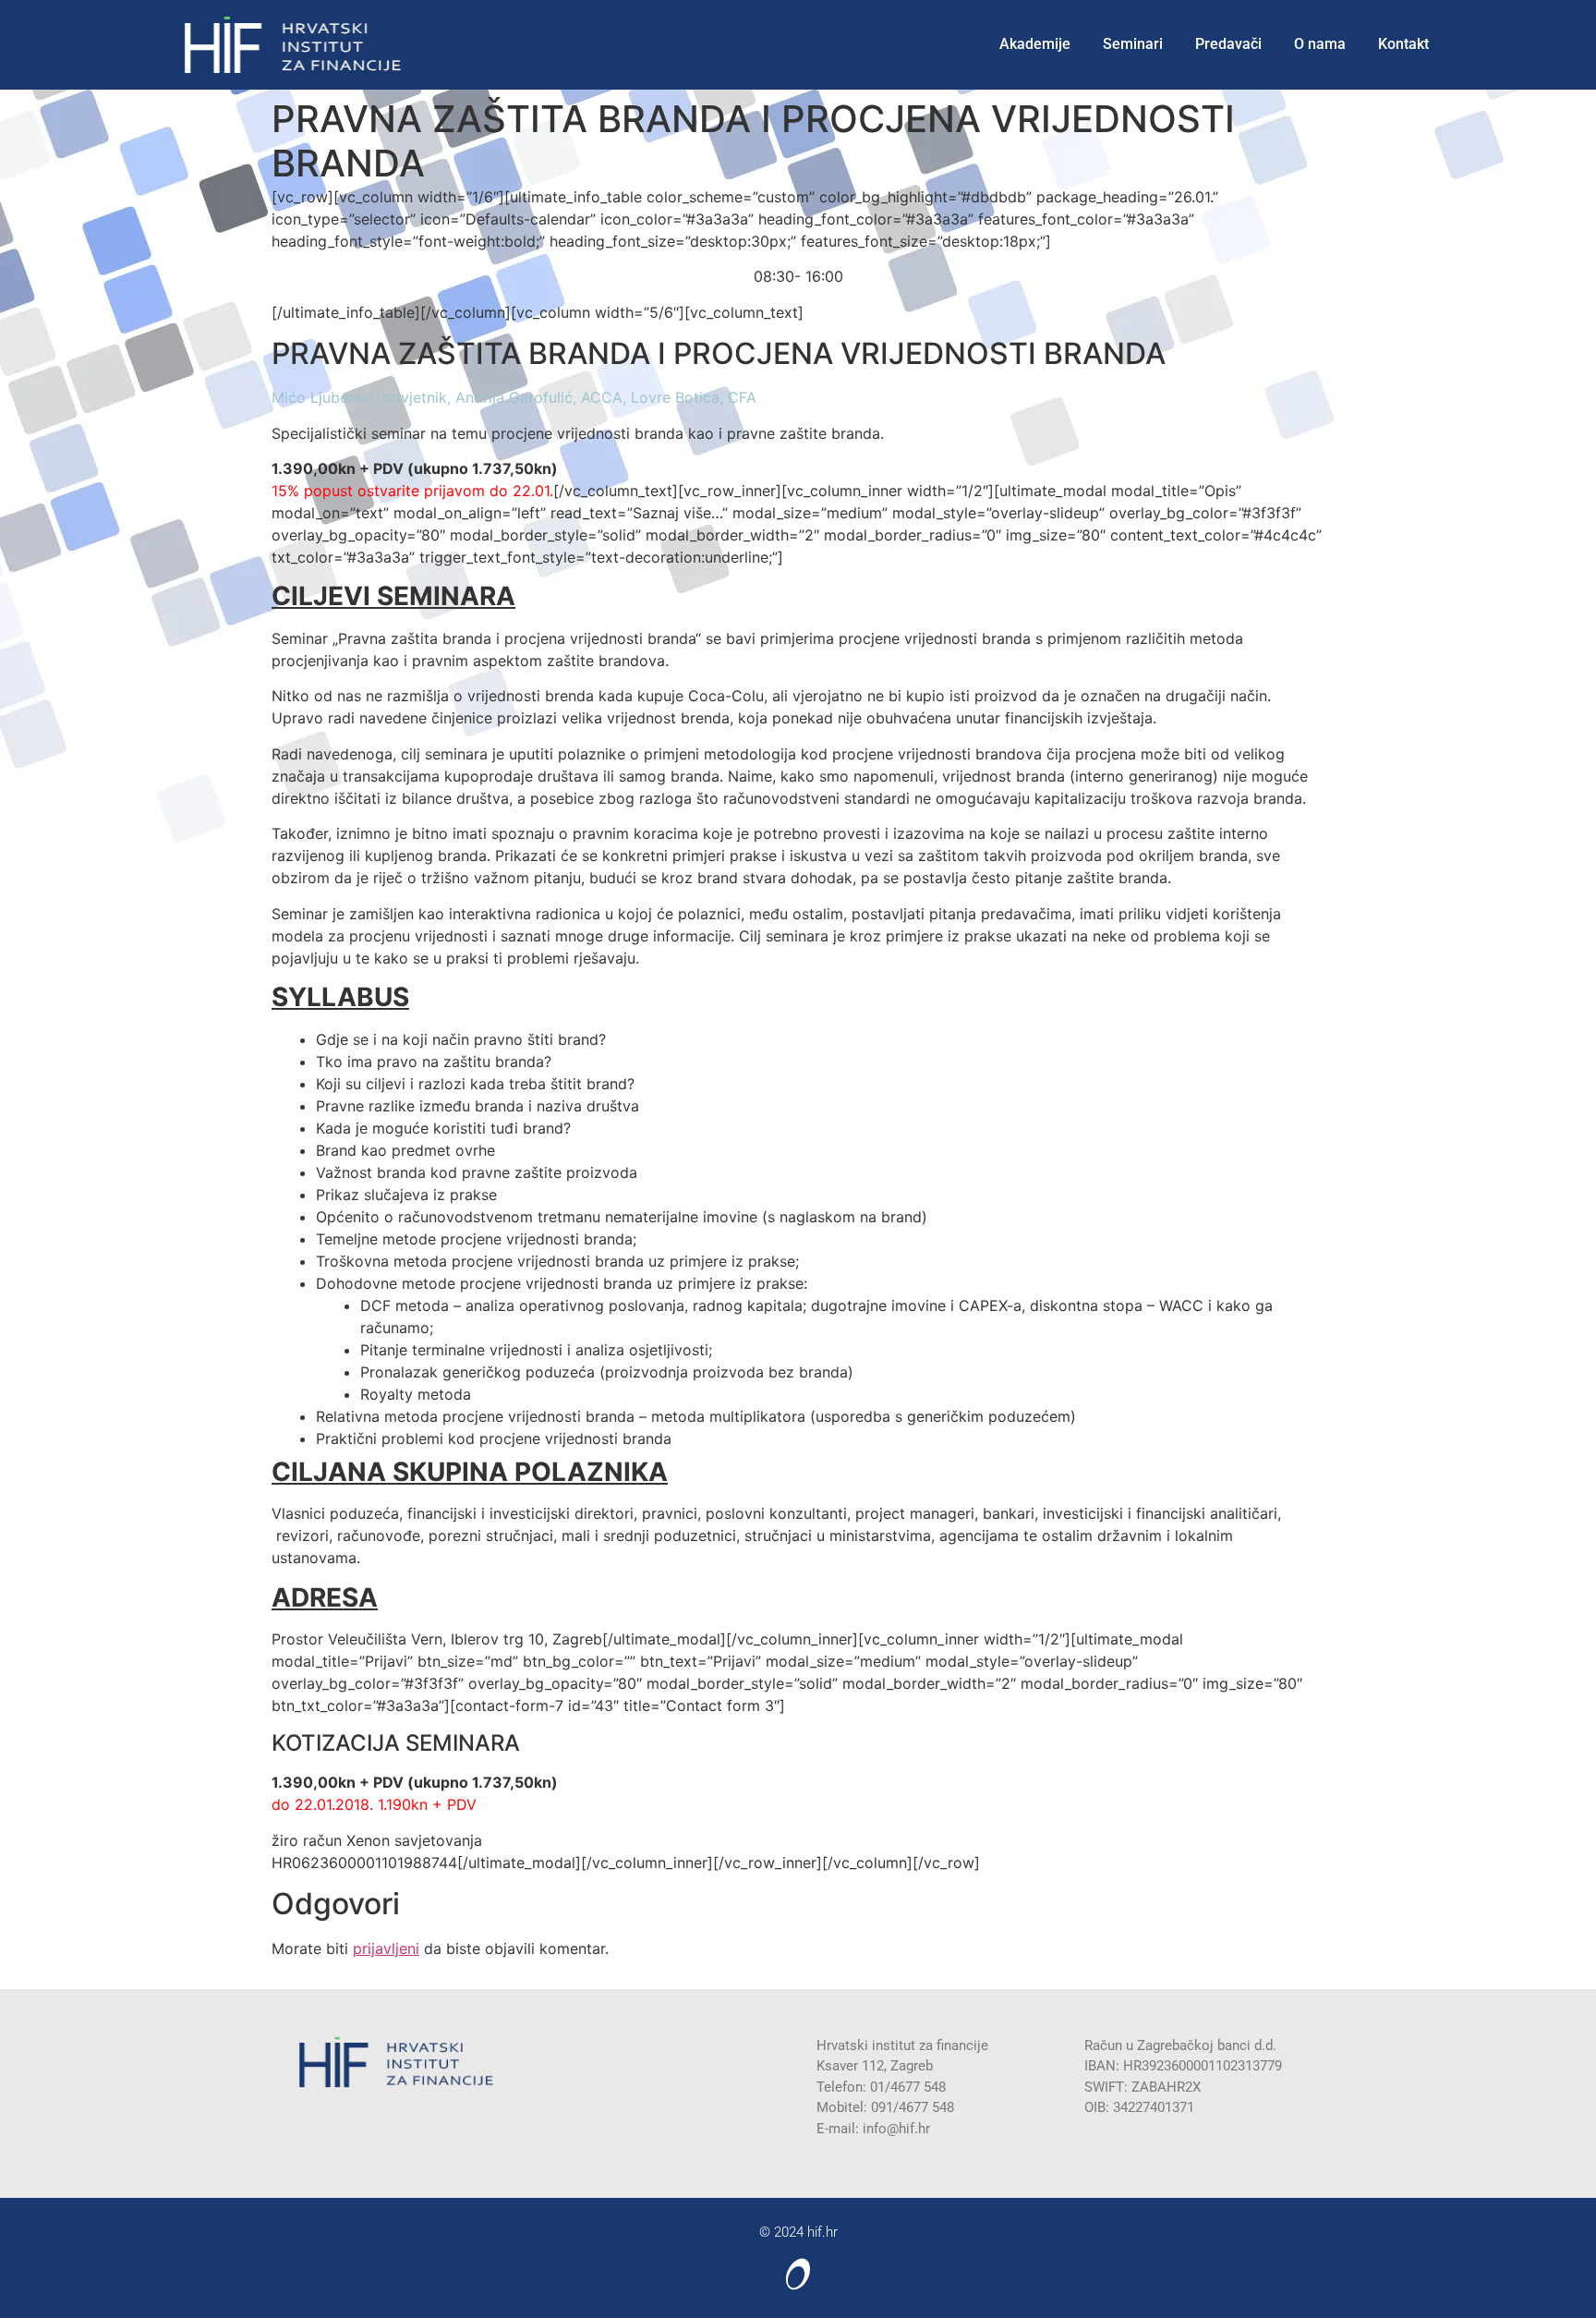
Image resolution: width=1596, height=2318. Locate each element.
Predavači (1228, 44)
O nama (1320, 44)
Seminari (1133, 44)
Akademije (1035, 44)
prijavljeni (386, 1948)
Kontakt (1403, 44)
